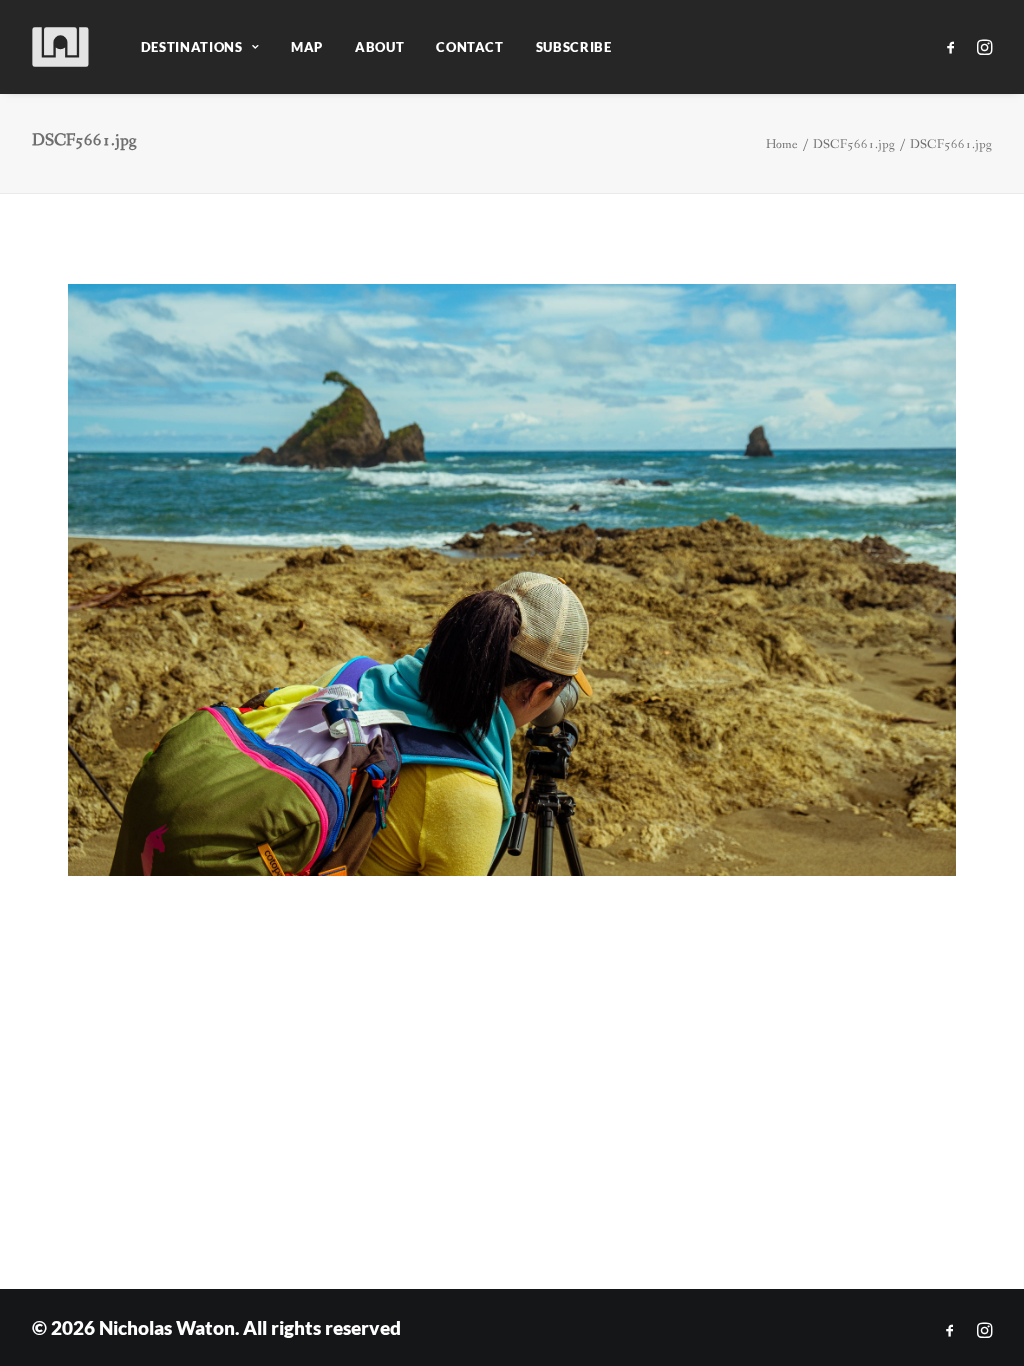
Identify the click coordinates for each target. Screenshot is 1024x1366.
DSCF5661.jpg (854, 144)
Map (307, 47)
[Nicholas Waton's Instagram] (984, 1330)
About (379, 47)
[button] (954, 47)
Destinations (192, 47)
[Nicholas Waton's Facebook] (950, 1330)
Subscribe (574, 47)
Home (782, 144)
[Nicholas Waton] (61, 47)
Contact (470, 47)
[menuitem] (200, 47)
